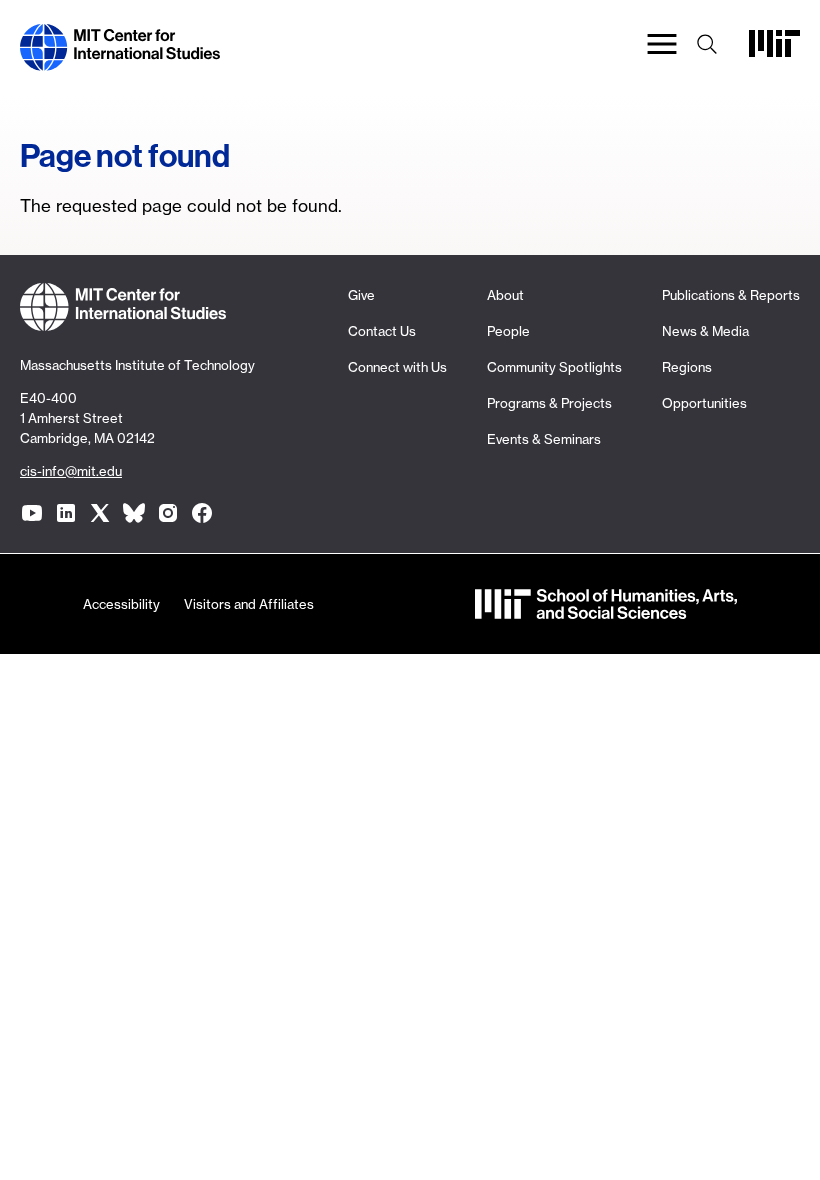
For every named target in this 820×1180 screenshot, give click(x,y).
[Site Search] (707, 47)
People (508, 331)
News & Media (705, 331)
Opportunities (704, 403)
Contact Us (382, 331)
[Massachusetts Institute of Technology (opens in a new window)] (774, 51)
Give (361, 295)
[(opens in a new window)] (32, 513)
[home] (120, 58)
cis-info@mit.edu (71, 471)
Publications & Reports (731, 295)
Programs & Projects (549, 403)
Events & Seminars (544, 439)
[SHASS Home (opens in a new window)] (606, 606)
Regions (687, 367)
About (505, 295)
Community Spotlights (554, 367)
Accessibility (121, 604)
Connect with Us (397, 367)
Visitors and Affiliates (249, 604)
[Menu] (662, 47)
